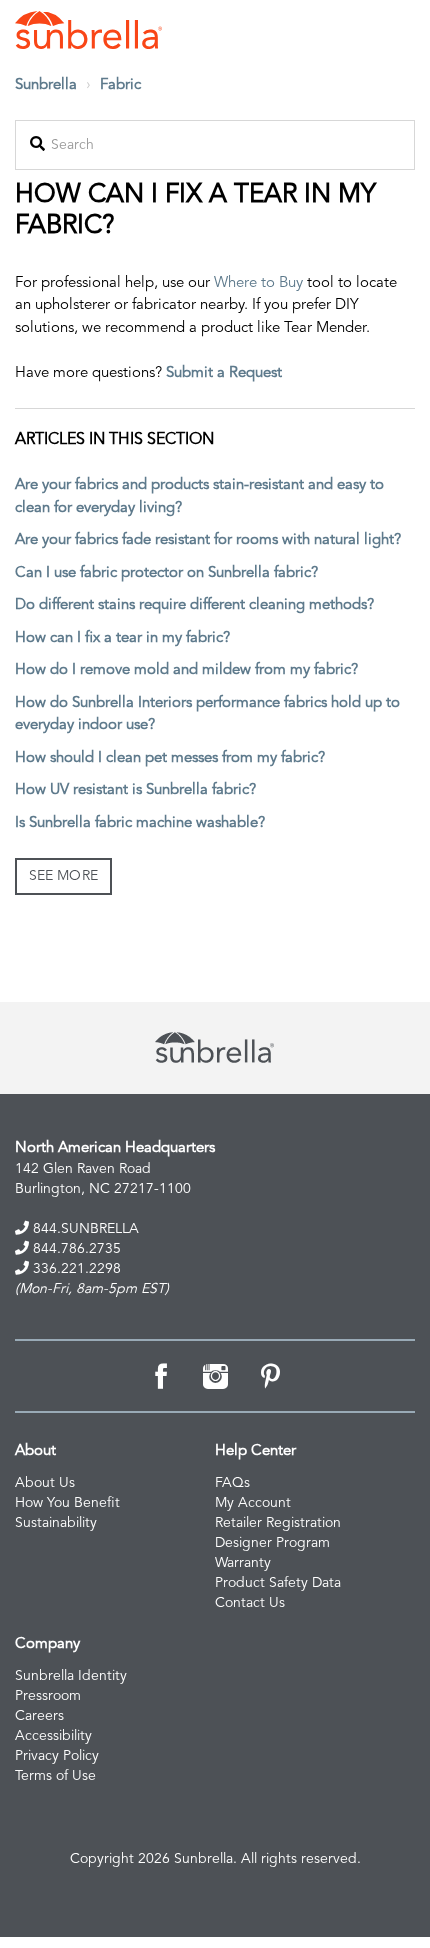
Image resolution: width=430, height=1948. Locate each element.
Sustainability (56, 1523)
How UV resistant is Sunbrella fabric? (135, 790)
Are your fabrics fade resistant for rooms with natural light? (208, 540)
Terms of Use (55, 1776)
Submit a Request (224, 373)
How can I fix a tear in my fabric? (122, 638)
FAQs (232, 1483)
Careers (39, 1716)
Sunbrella (46, 85)
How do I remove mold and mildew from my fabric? (186, 670)
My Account (253, 1503)
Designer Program (272, 1543)
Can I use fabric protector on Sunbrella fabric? (166, 573)
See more (63, 876)
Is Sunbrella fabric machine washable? (140, 823)
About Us (45, 1483)
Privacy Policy (57, 1756)
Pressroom (48, 1696)
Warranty (243, 1563)
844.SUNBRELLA (84, 1229)
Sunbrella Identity (71, 1676)
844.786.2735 (75, 1249)
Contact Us (250, 1603)
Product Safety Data (278, 1583)
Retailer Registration (278, 1523)
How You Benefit (67, 1503)
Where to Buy (258, 283)
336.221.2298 (75, 1269)
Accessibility (53, 1736)
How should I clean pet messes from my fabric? (170, 758)
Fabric (120, 85)
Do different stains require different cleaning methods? (194, 605)
